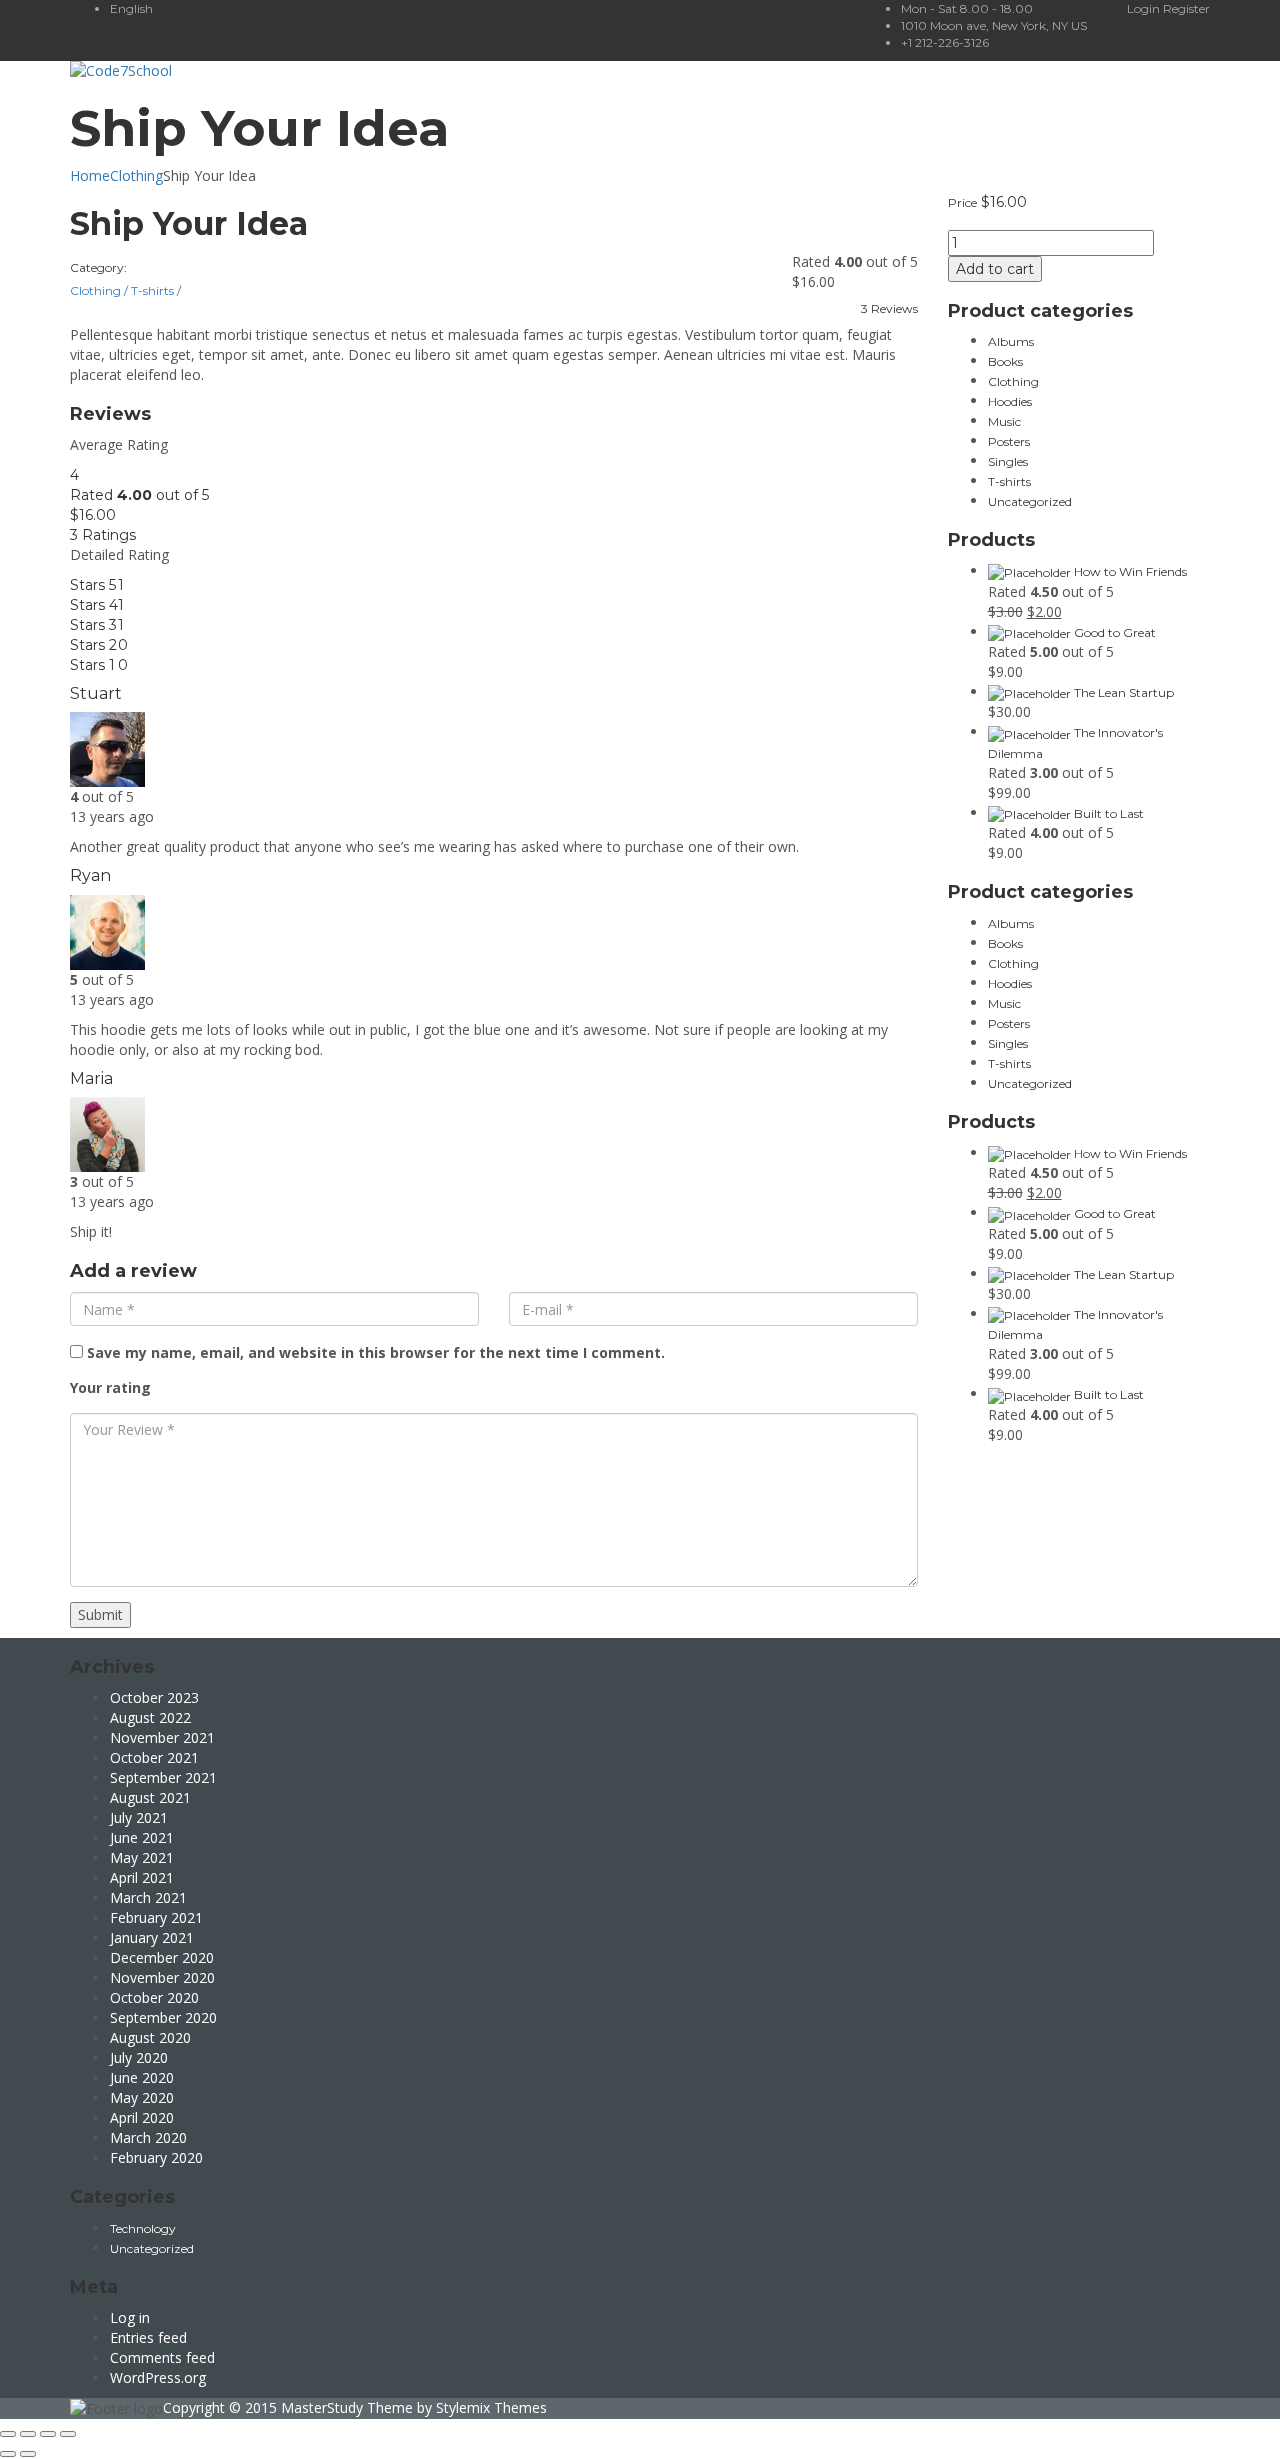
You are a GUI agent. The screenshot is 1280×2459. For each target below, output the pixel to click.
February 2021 (156, 1917)
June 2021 (142, 1837)
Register (1186, 8)
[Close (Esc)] (8, 2434)
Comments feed (162, 2357)
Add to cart (995, 269)
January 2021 (152, 1937)
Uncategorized (1030, 501)
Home (90, 175)
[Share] (28, 2434)
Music (1004, 421)
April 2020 (142, 2117)
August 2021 (150, 1797)
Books (1005, 361)
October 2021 (154, 1757)
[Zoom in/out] (68, 2434)
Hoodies (1010, 401)
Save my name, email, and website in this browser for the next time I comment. (376, 1352)
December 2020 (162, 1957)
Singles (1008, 461)
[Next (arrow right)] (28, 2454)
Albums (1011, 341)
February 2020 (156, 2157)
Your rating (110, 1387)
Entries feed (148, 2337)
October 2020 (154, 1997)
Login (1145, 8)
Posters (1009, 441)
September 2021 (163, 1777)
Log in (130, 2317)
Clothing (136, 175)
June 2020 (142, 2077)
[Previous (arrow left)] (8, 2454)
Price (962, 202)
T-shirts (156, 290)
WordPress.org (158, 2377)
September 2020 (163, 2017)
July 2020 (139, 2057)
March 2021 (148, 1897)
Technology (143, 2228)
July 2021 (139, 1817)
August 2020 (150, 2037)
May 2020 (142, 2097)
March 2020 (148, 2137)
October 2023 (154, 1697)
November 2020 (162, 1977)
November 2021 (162, 1737)
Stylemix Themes (491, 2407)
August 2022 (150, 1717)
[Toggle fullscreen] (48, 2434)
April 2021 (142, 1877)
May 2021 (142, 1857)
